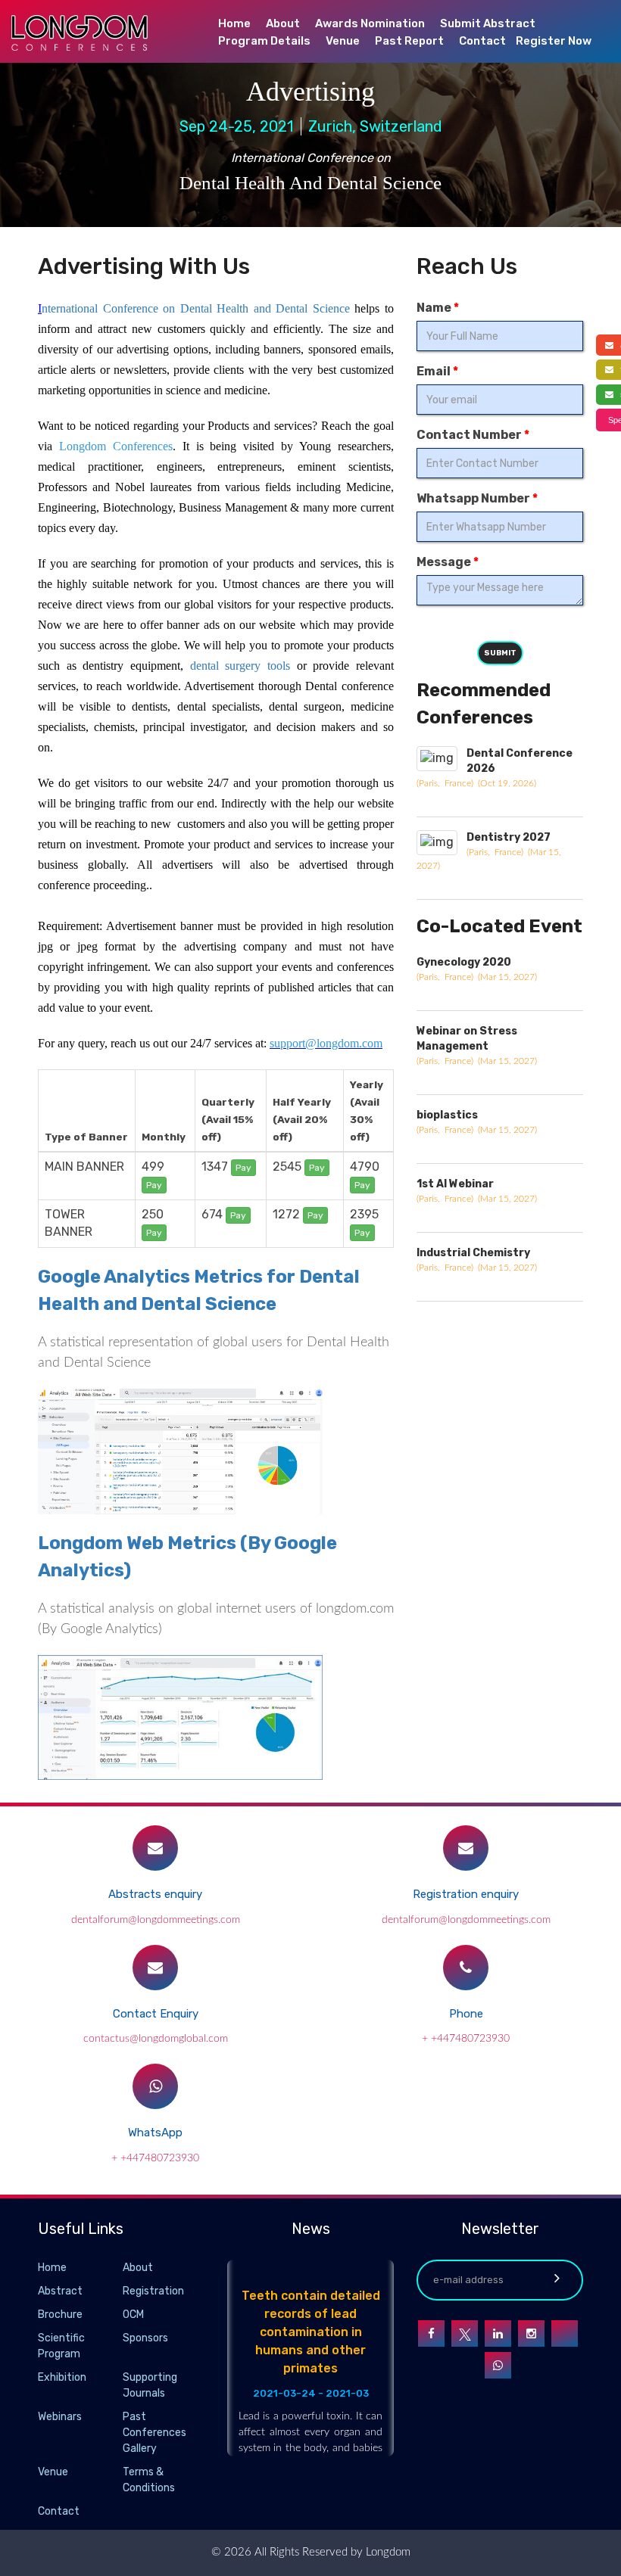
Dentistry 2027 (509, 837)
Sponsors (145, 2338)
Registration (153, 2291)
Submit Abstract (488, 23)
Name (438, 308)
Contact (482, 41)
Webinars (60, 2417)
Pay (154, 1185)
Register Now (554, 41)
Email (437, 371)
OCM (133, 2315)
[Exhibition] (121, 2378)
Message (448, 562)
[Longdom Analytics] (180, 1717)
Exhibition (62, 2377)
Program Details (264, 41)
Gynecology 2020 (464, 962)
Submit (500, 653)
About (283, 23)
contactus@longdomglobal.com (156, 2039)
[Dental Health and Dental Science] (180, 1458)
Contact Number (473, 435)
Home (234, 23)
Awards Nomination (370, 23)
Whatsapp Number (477, 498)
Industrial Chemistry (473, 1253)
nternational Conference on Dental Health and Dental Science (196, 308)
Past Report (409, 41)
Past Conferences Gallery (154, 2433)
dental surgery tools (240, 666)
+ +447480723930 (466, 2039)
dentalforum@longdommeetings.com (156, 1920)
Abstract (60, 2291)
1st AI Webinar (455, 1184)
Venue (343, 41)
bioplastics (447, 1115)
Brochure (60, 2315)
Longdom (387, 2552)
